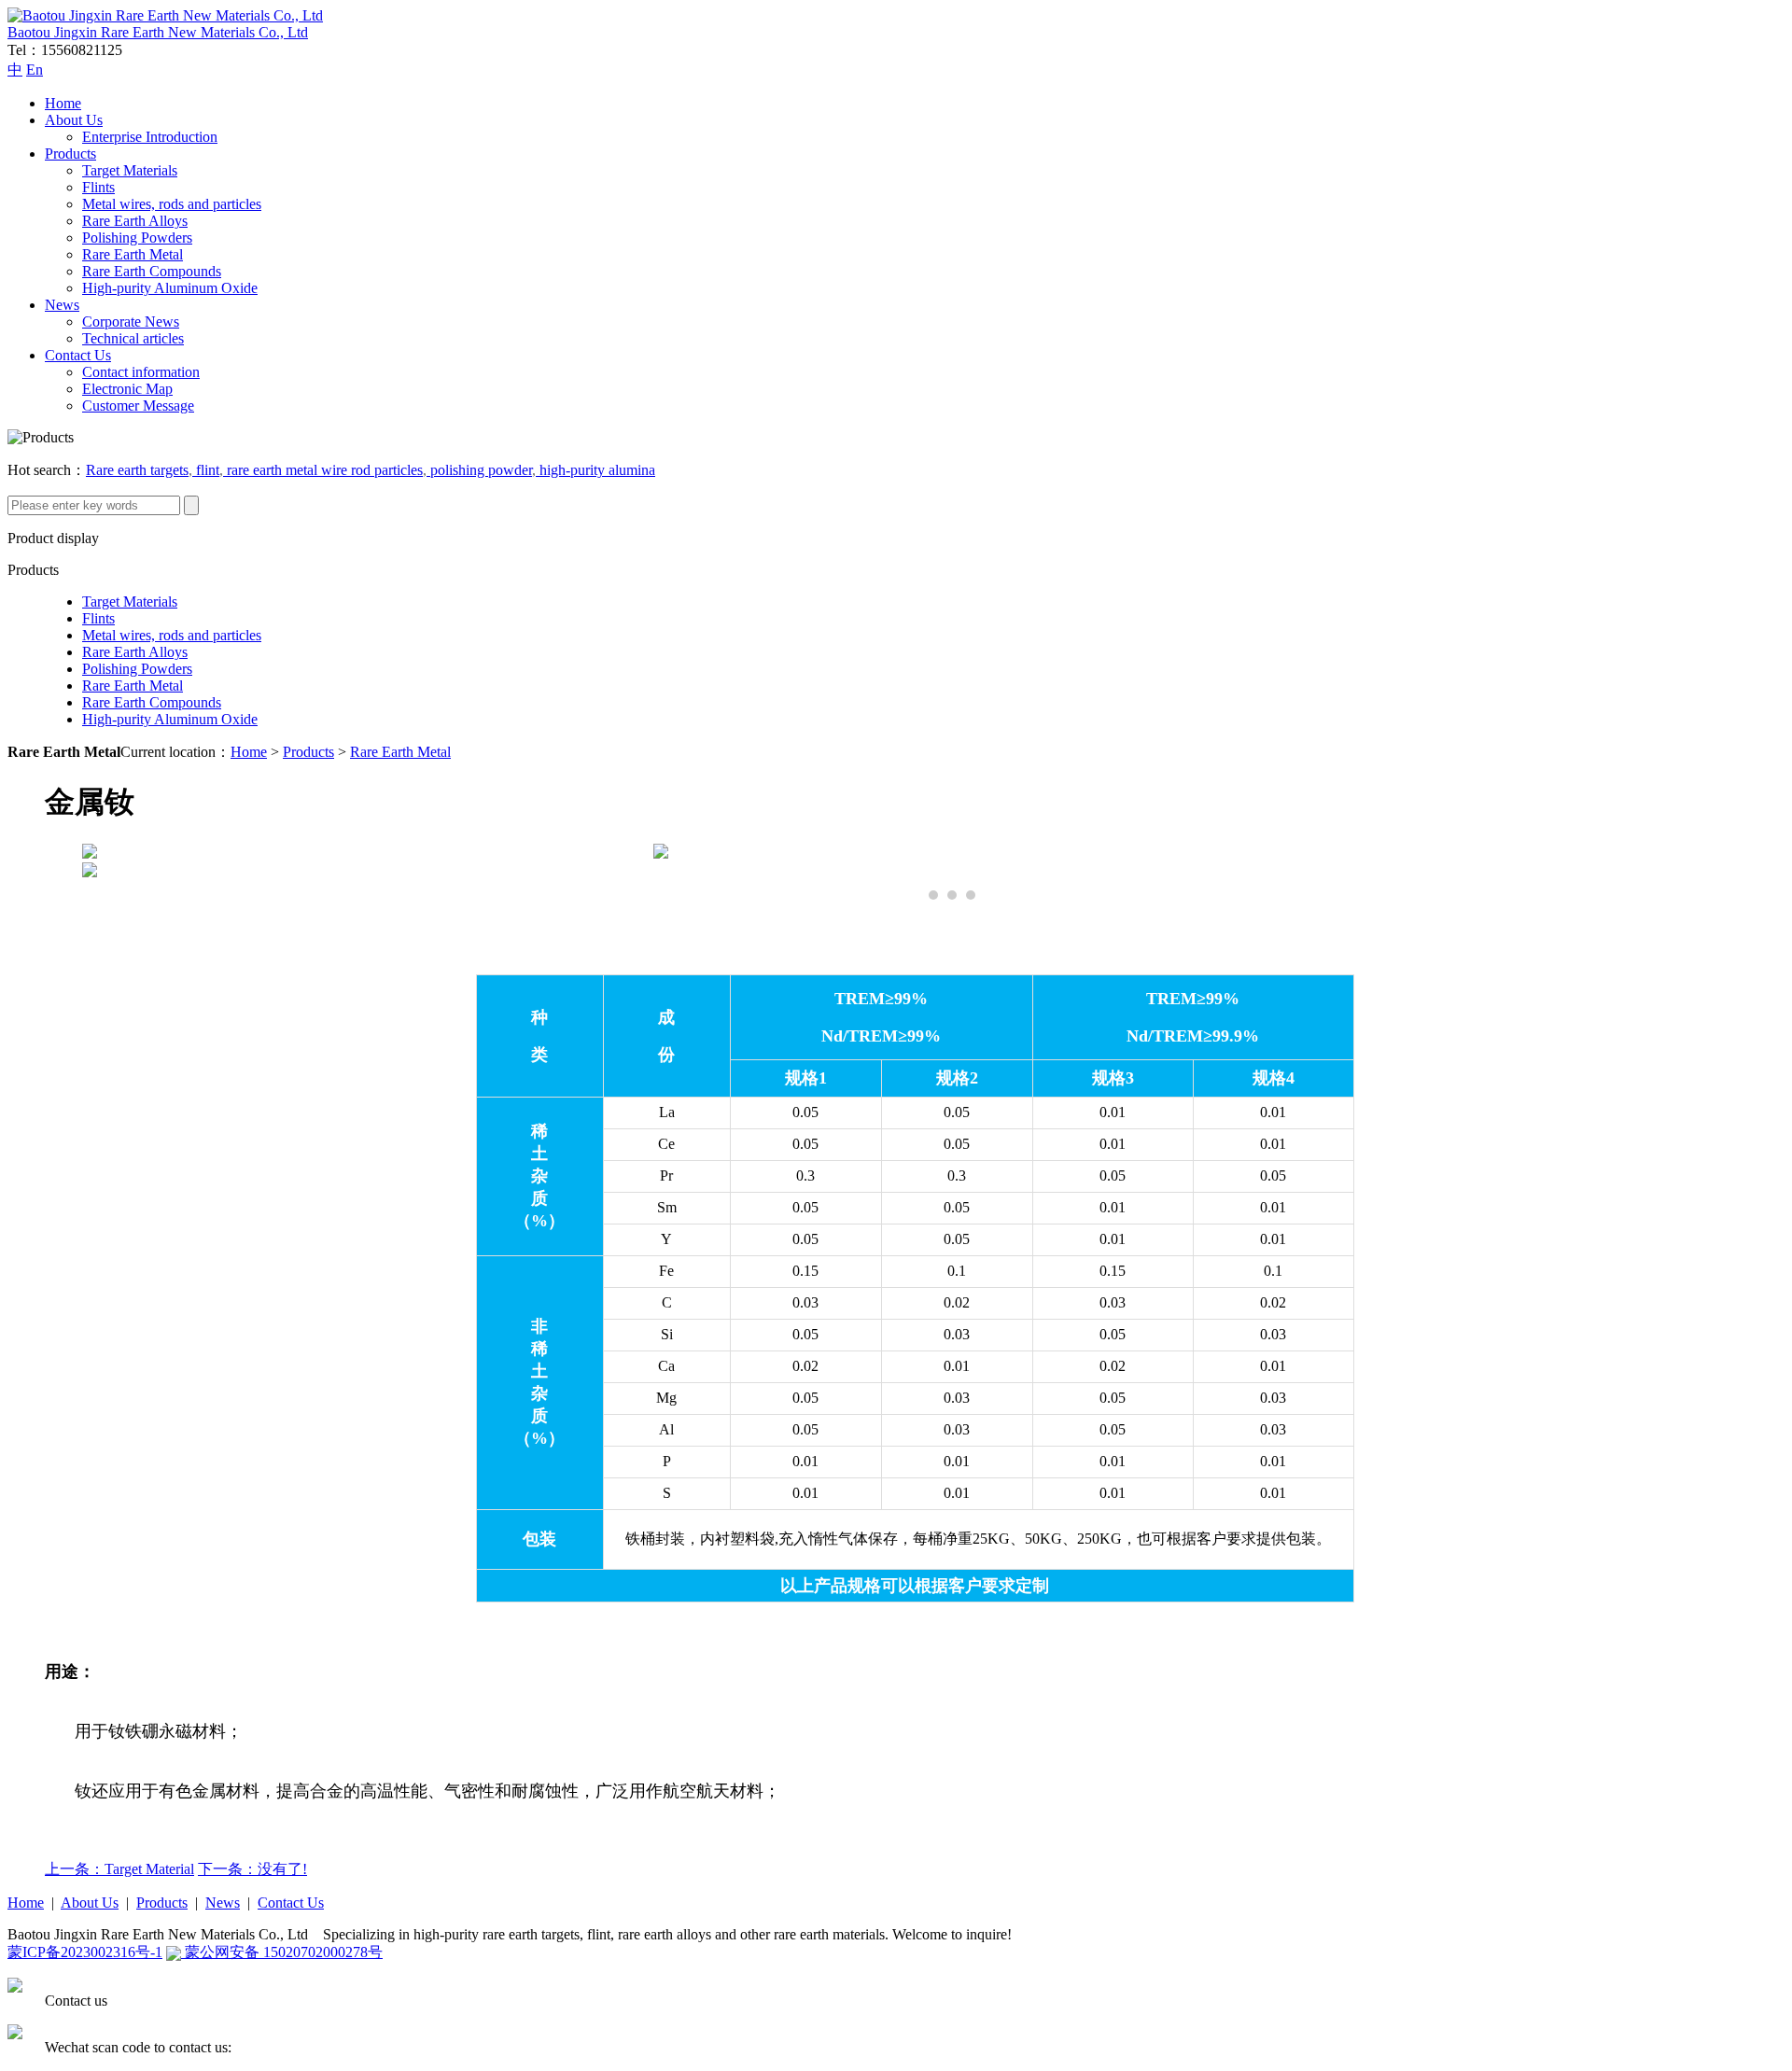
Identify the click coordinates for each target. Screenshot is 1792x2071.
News (62, 305)
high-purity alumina (595, 470)
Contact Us (78, 355)
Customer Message (138, 406)
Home (63, 103)
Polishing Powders (137, 238)
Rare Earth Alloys (135, 221)
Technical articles (133, 338)
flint (206, 470)
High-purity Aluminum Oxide (170, 288)
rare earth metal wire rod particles (323, 470)
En (35, 70)
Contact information (141, 372)
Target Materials (130, 170)
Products (70, 154)
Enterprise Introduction (150, 137)
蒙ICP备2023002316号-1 (85, 1952)
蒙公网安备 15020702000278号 (282, 1952)
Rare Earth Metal (133, 254)
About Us (74, 120)
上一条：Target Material (119, 1869)
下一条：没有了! (252, 1869)
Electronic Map (127, 389)
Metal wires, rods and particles (172, 204)
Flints (98, 187)
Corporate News (131, 322)
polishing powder (479, 470)
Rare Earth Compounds (152, 271)
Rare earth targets (137, 470)
